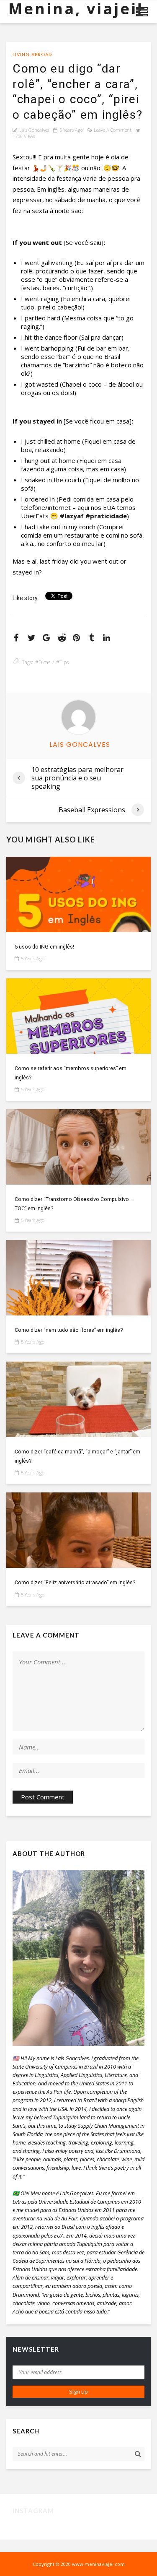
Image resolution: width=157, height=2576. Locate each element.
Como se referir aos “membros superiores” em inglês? (71, 1073)
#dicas (43, 662)
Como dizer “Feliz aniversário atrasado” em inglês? (75, 1582)
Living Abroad (32, 55)
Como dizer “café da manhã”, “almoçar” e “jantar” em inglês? (77, 1456)
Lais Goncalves (34, 130)
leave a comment (113, 130)
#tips (62, 662)
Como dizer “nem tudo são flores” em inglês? (69, 1330)
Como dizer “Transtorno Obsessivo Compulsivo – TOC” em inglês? (74, 1204)
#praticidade (106, 516)
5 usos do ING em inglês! (44, 947)
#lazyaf (72, 516)
